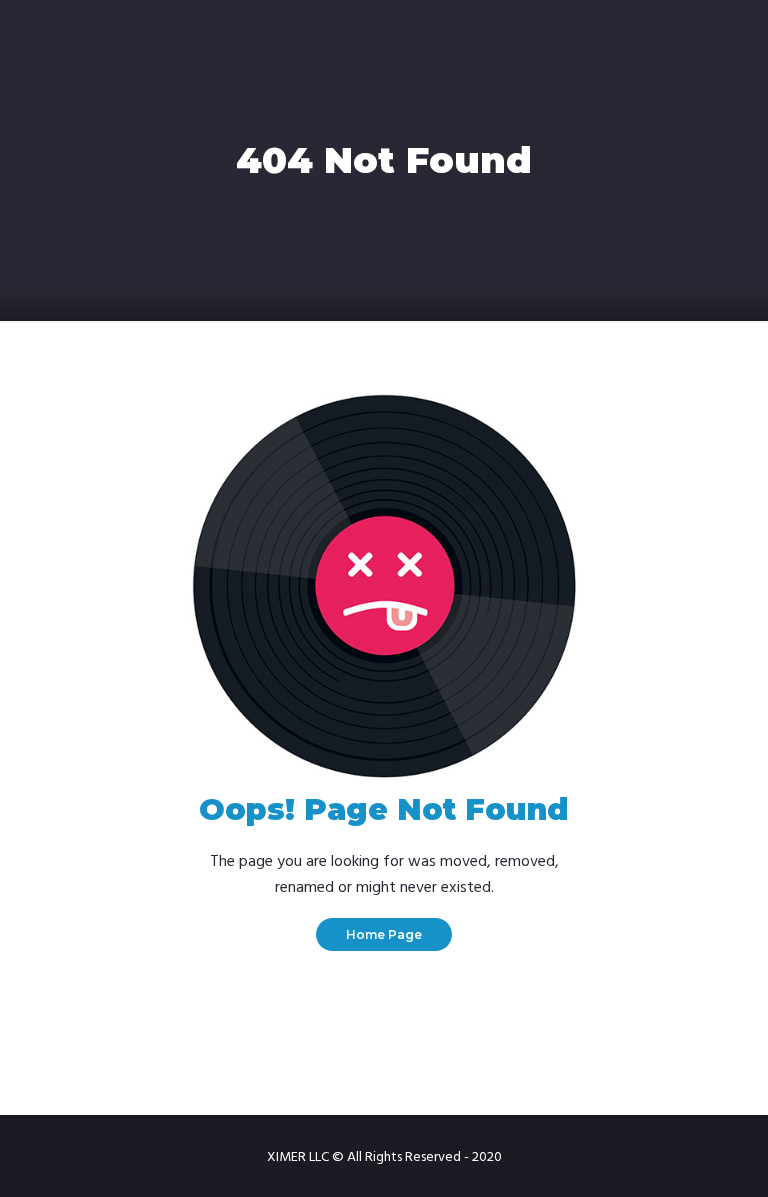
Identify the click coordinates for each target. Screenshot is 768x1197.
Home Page (384, 934)
